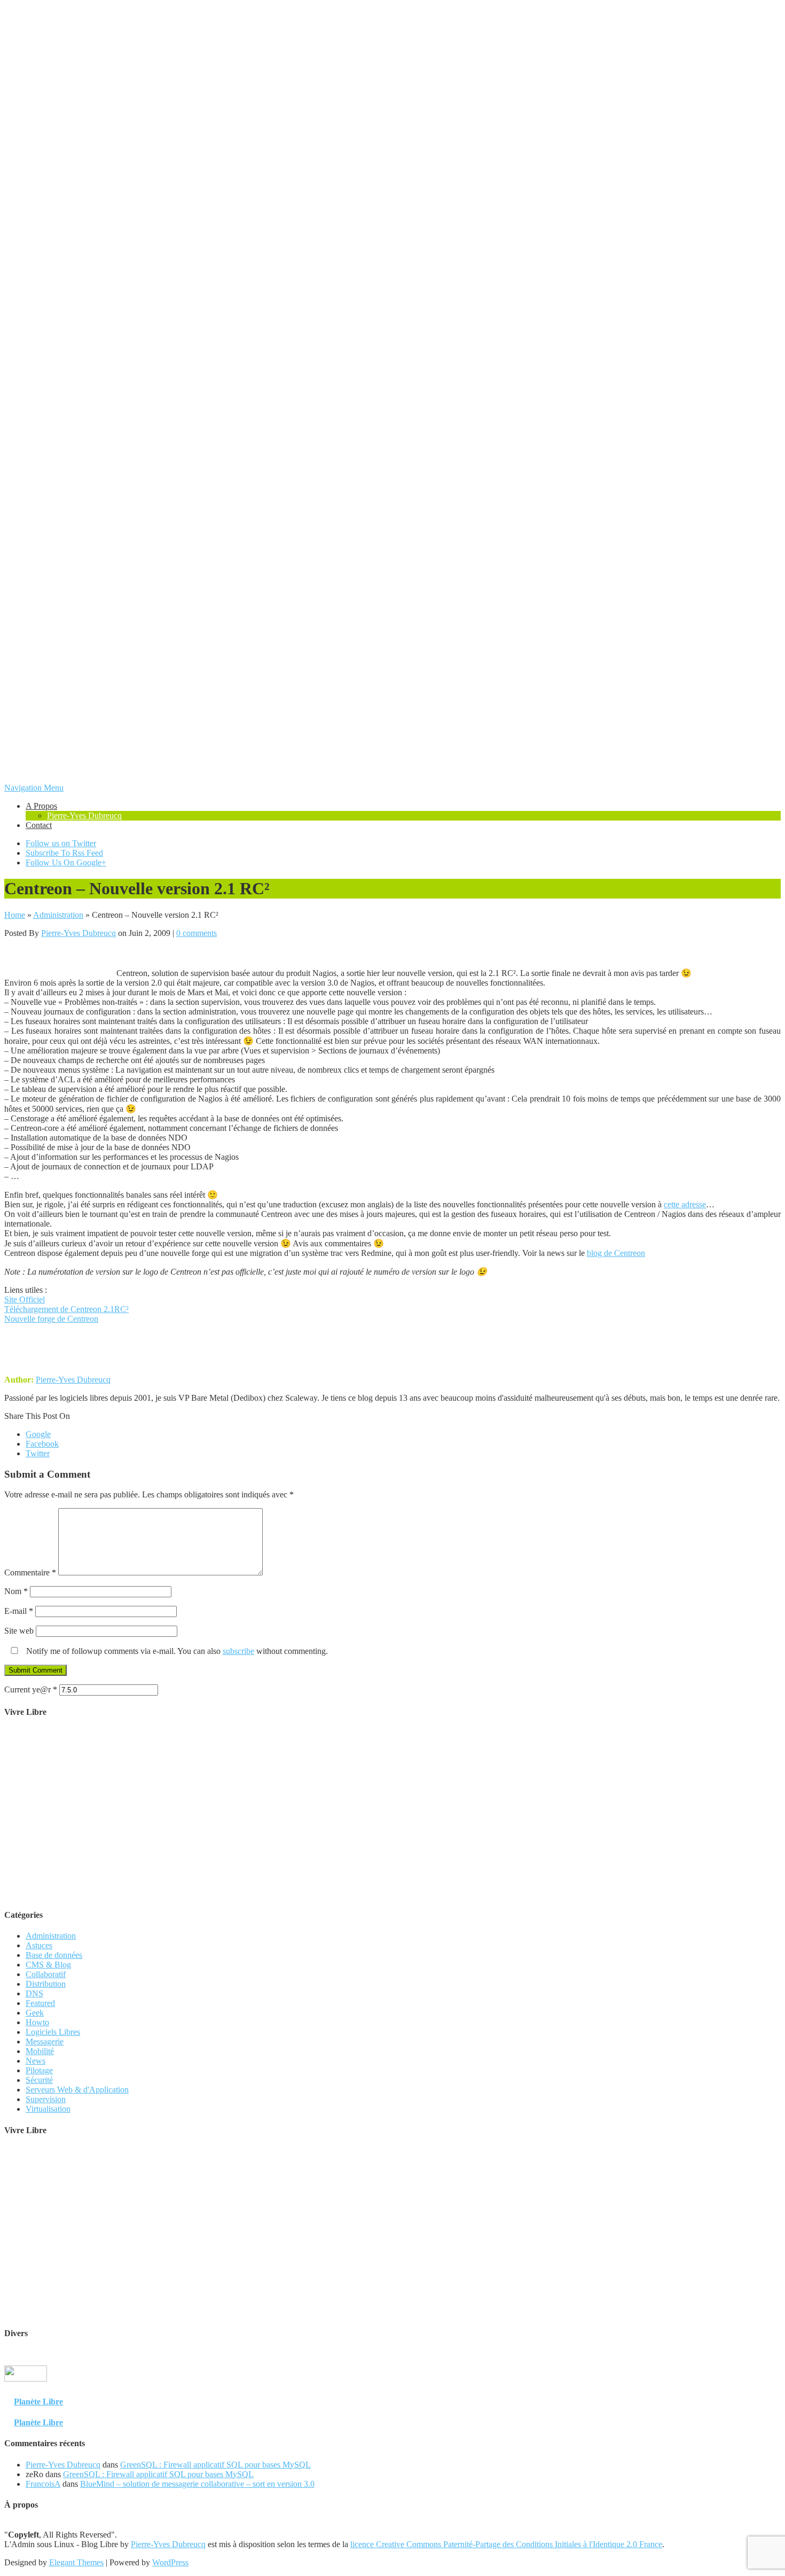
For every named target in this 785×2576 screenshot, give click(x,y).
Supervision (46, 2099)
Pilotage (39, 2070)
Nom (16, 1591)
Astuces (39, 1945)
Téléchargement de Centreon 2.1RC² (66, 1309)
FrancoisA (43, 2484)
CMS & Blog (48, 1965)
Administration (58, 915)
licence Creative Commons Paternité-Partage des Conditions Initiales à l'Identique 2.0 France (506, 2544)
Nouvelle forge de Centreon (51, 1319)
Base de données (54, 1955)
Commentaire (30, 1572)
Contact (39, 825)
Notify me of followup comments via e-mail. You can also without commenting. (176, 1651)
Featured (40, 2003)
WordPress (170, 2562)
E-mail (19, 1611)
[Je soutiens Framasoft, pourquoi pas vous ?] (393, 1894)
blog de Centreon (616, 1253)
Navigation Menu (34, 788)
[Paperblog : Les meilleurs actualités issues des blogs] (755, 2380)
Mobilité (40, 2051)
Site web (19, 1631)
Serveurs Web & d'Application (77, 2090)
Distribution (46, 1984)
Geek (35, 2013)
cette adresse (685, 1204)
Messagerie (45, 2042)
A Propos (41, 806)
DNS (34, 1993)
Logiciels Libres (53, 2032)
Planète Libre (38, 2402)
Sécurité (39, 2080)
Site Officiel (25, 1299)
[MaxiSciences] (26, 2390)
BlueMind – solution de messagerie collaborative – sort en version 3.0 (197, 2484)
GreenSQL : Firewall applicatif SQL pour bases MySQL (215, 2465)
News (36, 2061)
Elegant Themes (76, 2562)
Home (15, 915)
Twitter (38, 1453)
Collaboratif (46, 1974)
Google (38, 1434)
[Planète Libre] (760, 2390)
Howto (37, 2022)
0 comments (197, 933)
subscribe (238, 1651)
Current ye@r (31, 1689)
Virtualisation (48, 2109)
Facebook (42, 1444)
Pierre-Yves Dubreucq (84, 815)
